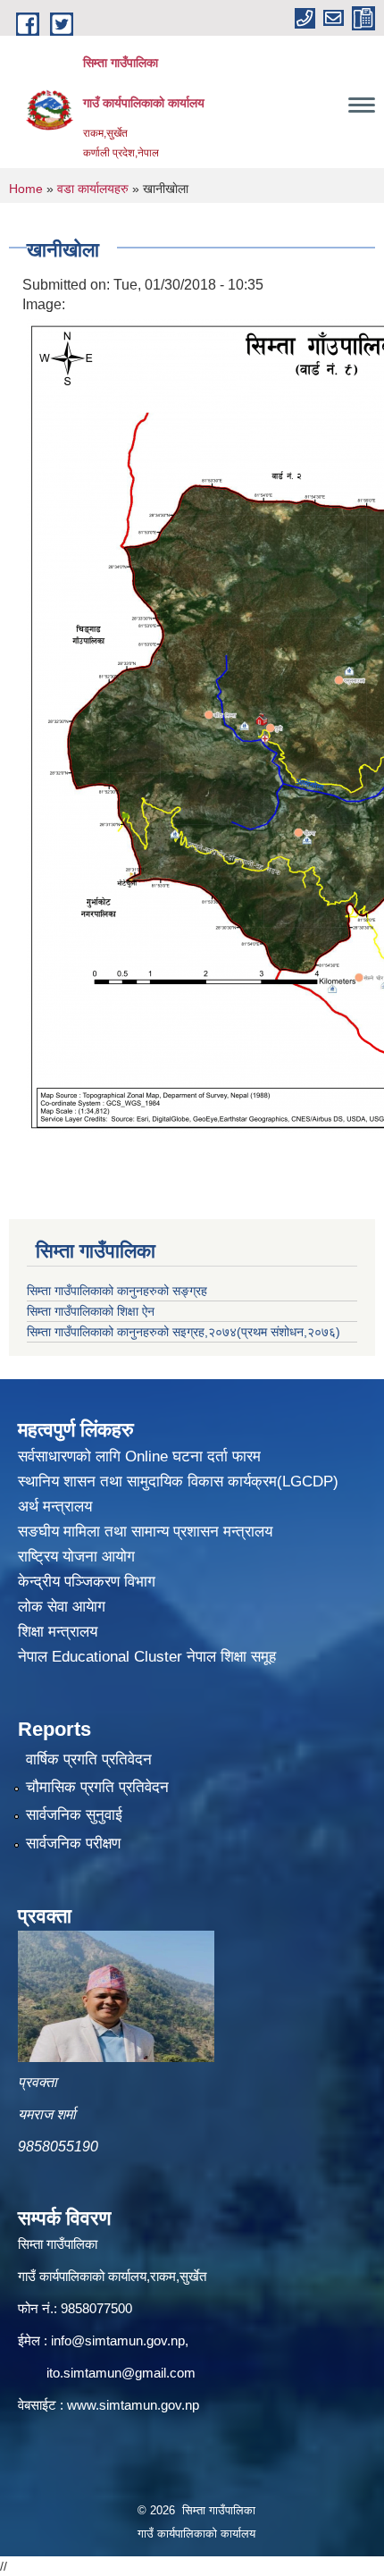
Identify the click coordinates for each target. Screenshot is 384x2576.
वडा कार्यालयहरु (93, 189)
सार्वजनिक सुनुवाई (74, 1815)
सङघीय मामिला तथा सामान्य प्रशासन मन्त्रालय (145, 1532)
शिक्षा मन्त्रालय (58, 1632)
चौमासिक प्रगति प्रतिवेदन (97, 1787)
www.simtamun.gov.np (133, 2405)
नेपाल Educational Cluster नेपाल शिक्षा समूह (147, 1657)
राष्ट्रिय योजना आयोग (76, 1557)
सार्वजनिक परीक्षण (73, 1844)
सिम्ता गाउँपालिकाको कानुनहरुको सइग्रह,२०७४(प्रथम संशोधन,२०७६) (184, 1332)
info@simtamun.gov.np (118, 2340)
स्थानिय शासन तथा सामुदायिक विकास (123, 1482)
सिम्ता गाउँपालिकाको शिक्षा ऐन (91, 1311)
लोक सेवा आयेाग (62, 1607)
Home (26, 189)
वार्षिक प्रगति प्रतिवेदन (89, 1759)
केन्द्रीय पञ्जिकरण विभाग (87, 1582)
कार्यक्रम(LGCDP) (283, 1482)
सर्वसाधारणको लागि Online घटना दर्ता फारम (139, 1456)
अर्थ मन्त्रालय (55, 1507)
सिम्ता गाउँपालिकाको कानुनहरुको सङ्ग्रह (117, 1291)
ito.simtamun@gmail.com (121, 2373)
